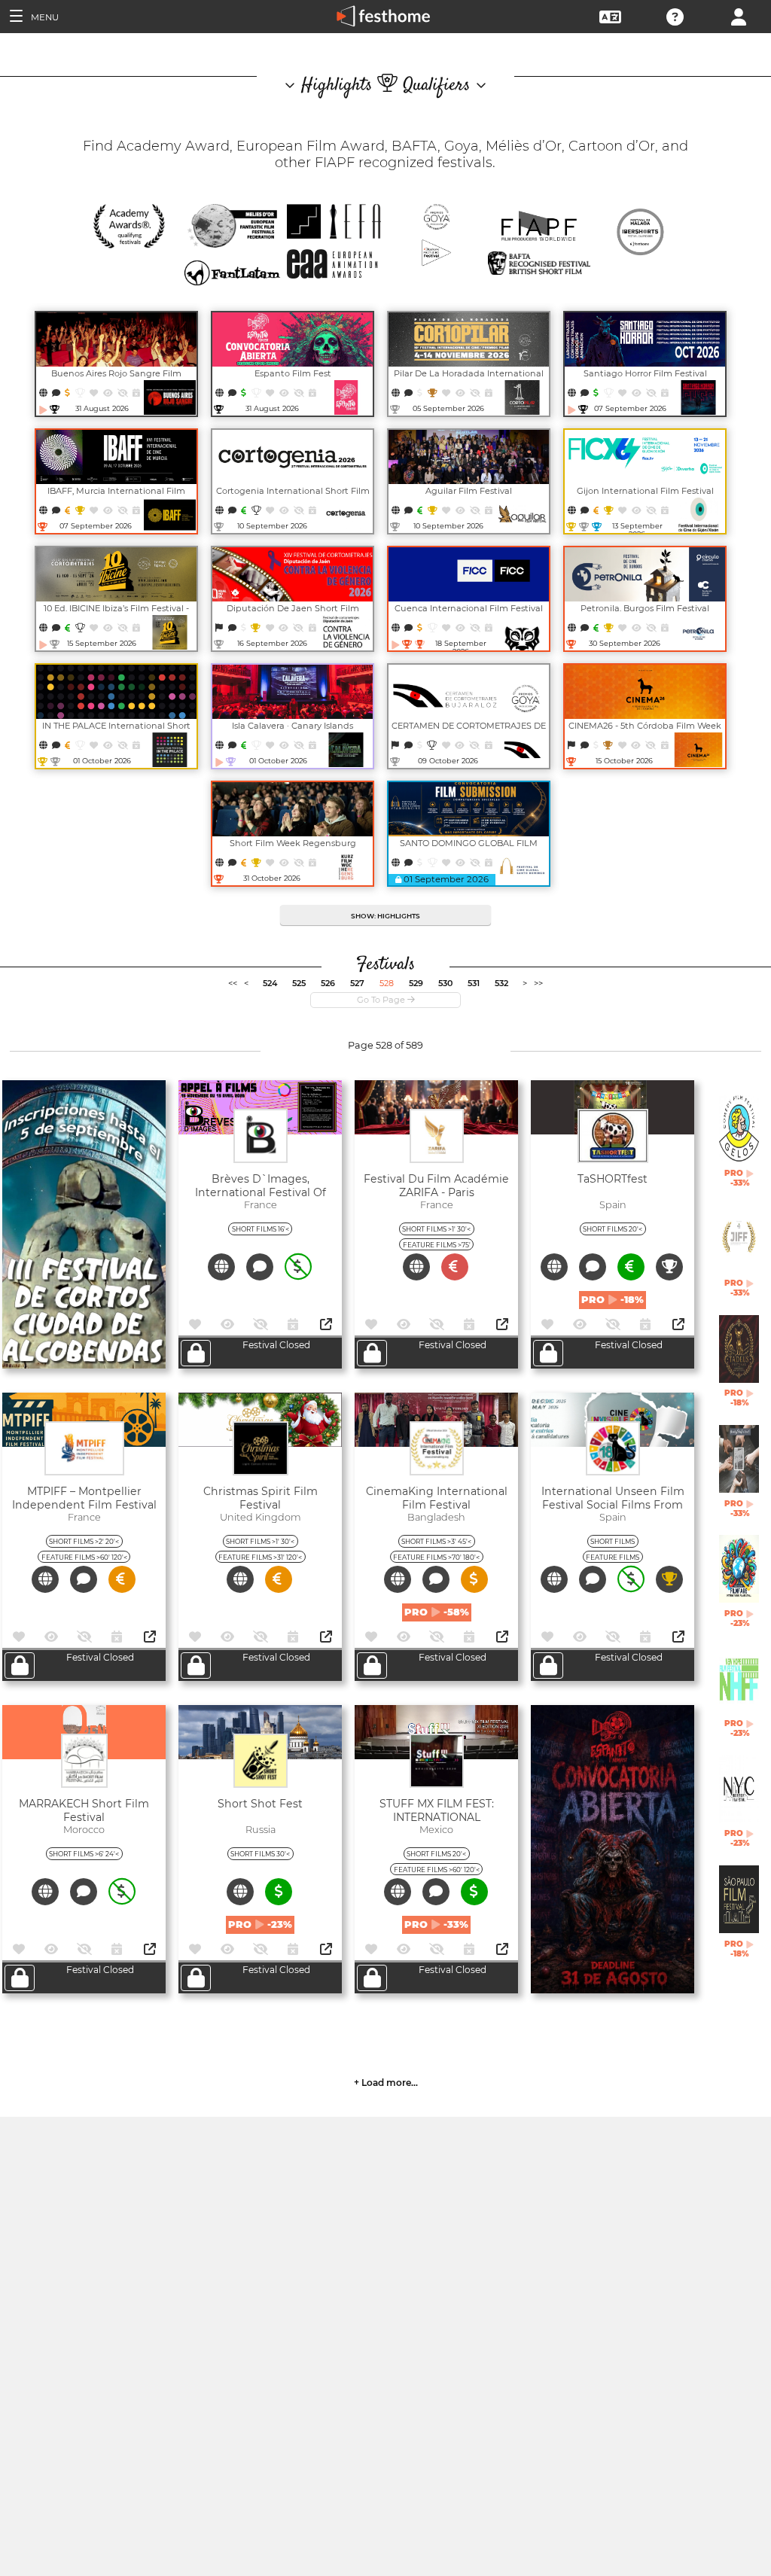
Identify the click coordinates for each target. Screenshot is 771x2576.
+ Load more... (386, 2083)
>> (538, 983)
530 (445, 983)
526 (328, 983)
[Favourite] (94, 393)
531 (474, 983)
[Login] (739, 15)
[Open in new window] (326, 1325)
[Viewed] (109, 393)
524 (270, 983)
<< (233, 983)
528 (387, 983)
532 (501, 983)
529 (416, 983)
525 (299, 983)
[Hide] (123, 393)
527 (357, 983)
